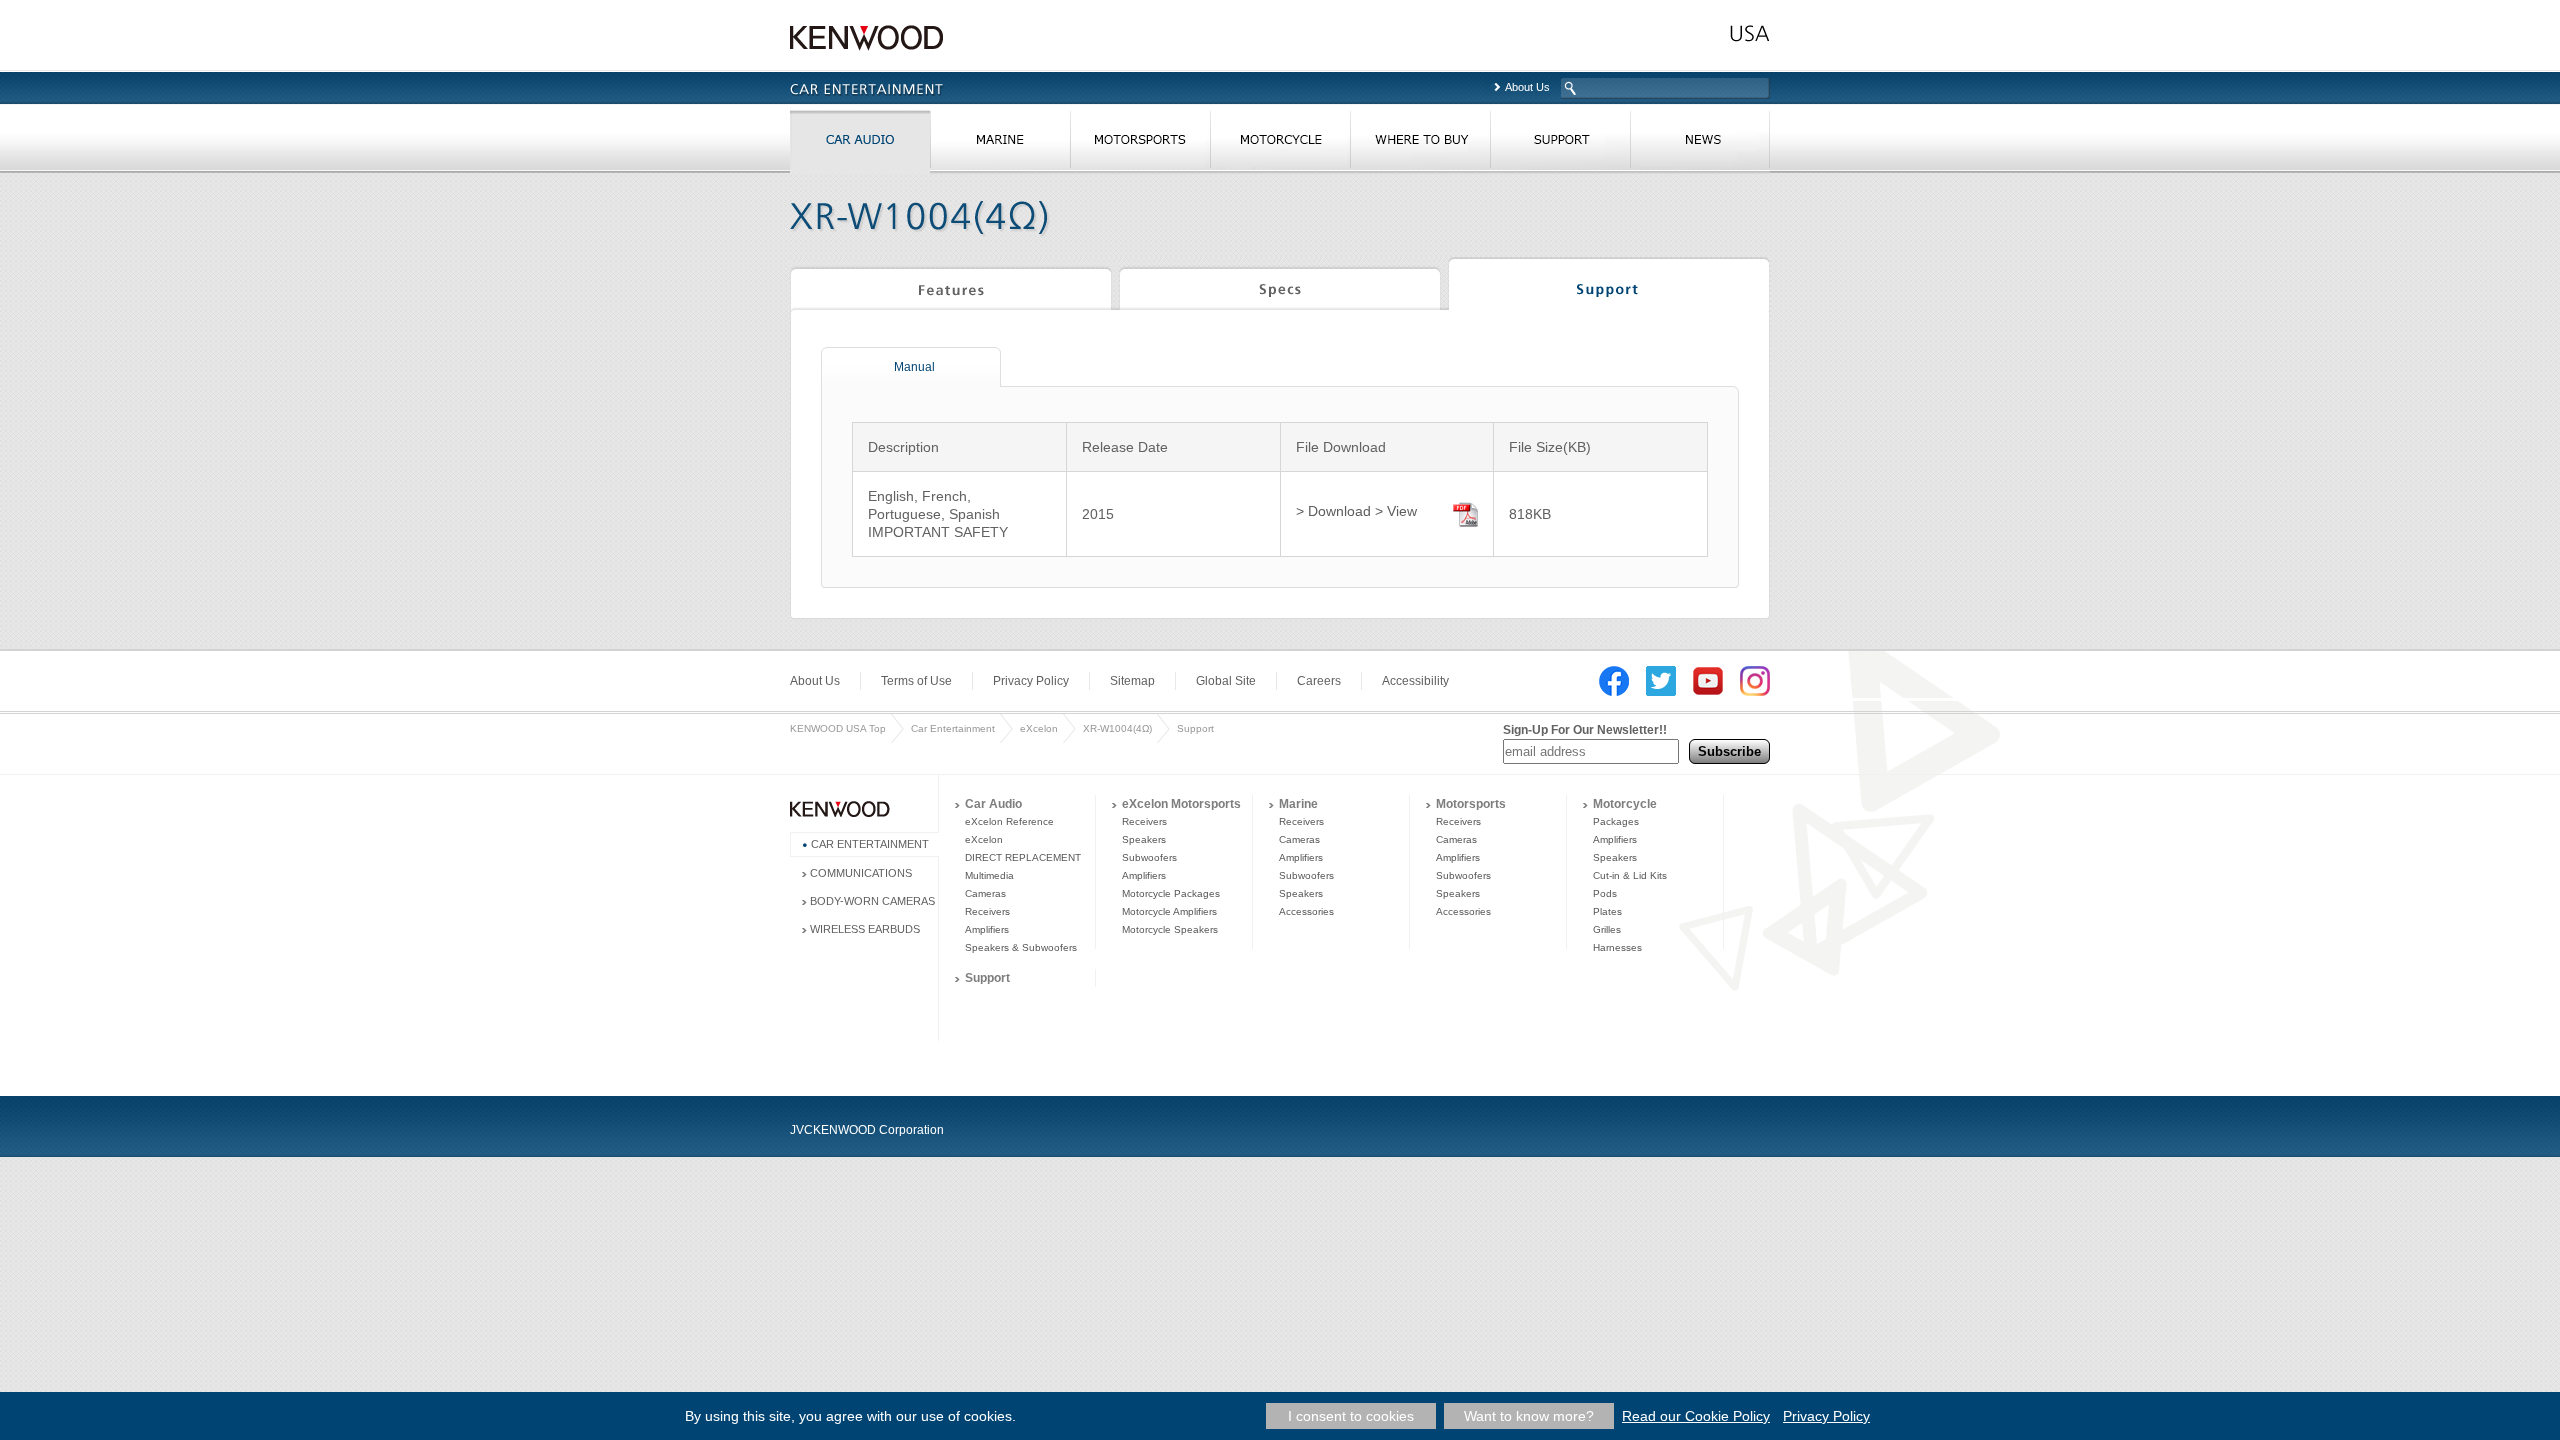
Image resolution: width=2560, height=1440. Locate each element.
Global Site (1226, 681)
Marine (1298, 804)
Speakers (1144, 839)
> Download (1333, 511)
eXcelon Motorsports (1181, 804)
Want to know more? (1529, 1416)
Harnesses (1617, 947)
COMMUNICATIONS (861, 873)
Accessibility (1415, 681)
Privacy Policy (1031, 681)
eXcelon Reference (1009, 821)
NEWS (1700, 144)
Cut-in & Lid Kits (1630, 875)
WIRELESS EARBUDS (865, 929)
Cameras (985, 893)
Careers (1319, 681)
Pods (1605, 893)
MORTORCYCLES (1280, 144)
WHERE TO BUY (1420, 144)
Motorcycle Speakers (1170, 929)
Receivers (987, 911)
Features (951, 287)
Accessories (1306, 911)
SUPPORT (1560, 144)
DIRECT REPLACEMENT (1023, 857)
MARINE (1000, 144)
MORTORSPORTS (1140, 144)
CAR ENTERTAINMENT (870, 844)
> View (1396, 511)
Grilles (1607, 929)
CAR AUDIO (860, 144)
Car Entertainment (953, 728)
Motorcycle (1625, 804)
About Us (1527, 87)
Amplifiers (987, 929)
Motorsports (1471, 804)
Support (1609, 287)
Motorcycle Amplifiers (1169, 911)
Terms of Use (916, 681)
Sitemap (1132, 681)
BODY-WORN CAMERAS (872, 901)
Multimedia (989, 875)
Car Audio (993, 804)
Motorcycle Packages (1171, 893)
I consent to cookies (1351, 1416)
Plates (1607, 911)
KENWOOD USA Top (838, 728)
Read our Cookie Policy (1696, 1416)
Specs (1280, 287)
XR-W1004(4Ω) (1117, 728)
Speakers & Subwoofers (1021, 947)
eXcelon (1039, 728)
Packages (1616, 821)
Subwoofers (1149, 857)
